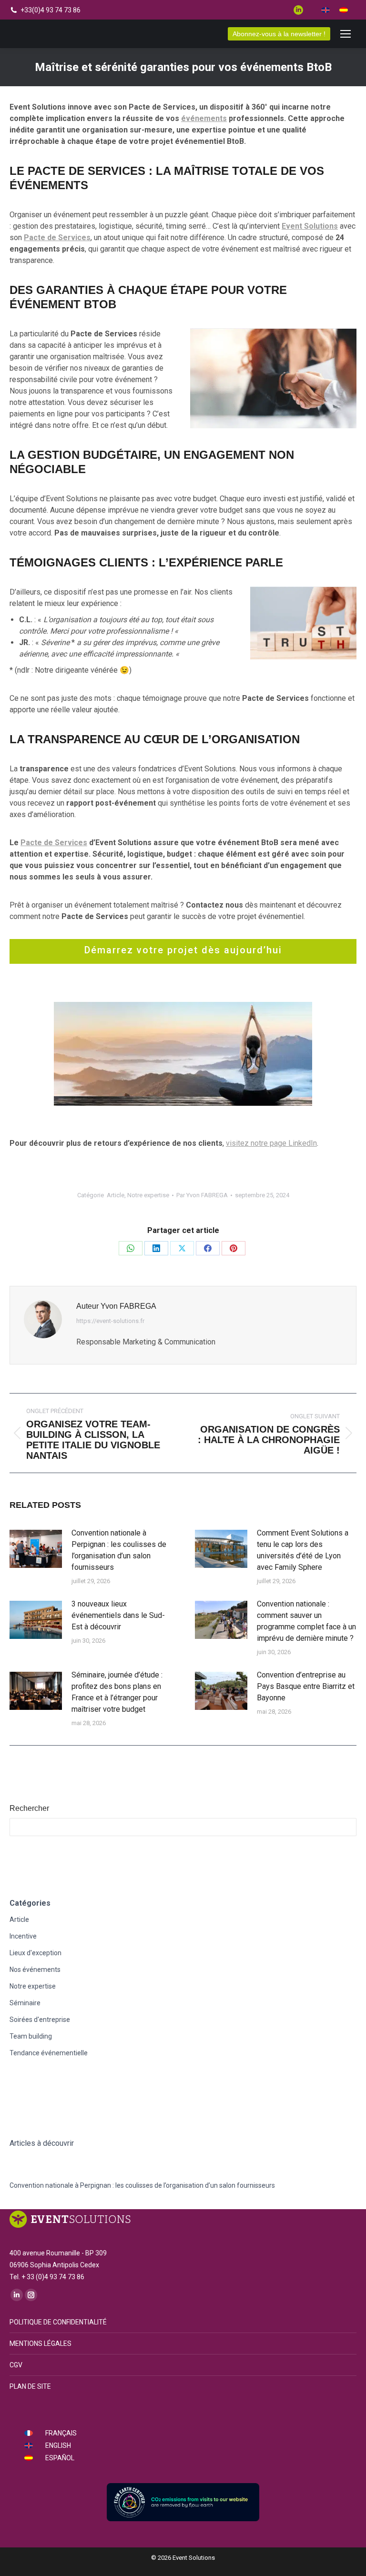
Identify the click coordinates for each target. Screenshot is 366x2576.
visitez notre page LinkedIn (271, 1143)
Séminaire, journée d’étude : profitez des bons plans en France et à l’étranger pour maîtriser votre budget (117, 1692)
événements (204, 118)
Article (116, 1195)
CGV (16, 2365)
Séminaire (25, 2003)
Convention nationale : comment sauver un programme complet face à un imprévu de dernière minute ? (306, 1621)
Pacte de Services (54, 843)
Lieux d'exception (36, 1953)
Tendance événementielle (49, 2053)
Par (202, 1195)
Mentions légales (41, 2344)
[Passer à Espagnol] (344, 10)
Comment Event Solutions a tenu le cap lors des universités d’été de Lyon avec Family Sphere (303, 1550)
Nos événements (35, 1970)
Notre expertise (148, 1195)
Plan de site (30, 2386)
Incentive (23, 1936)
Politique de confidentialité (58, 2322)
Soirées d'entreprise (40, 2020)
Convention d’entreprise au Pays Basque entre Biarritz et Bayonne (306, 1686)
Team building (31, 2036)
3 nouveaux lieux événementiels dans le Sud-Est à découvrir (118, 1615)
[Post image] (36, 1549)
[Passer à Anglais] (325, 10)
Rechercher (29, 1808)
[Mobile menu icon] (346, 34)
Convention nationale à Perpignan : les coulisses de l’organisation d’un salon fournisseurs (119, 1550)
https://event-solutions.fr (110, 1321)
